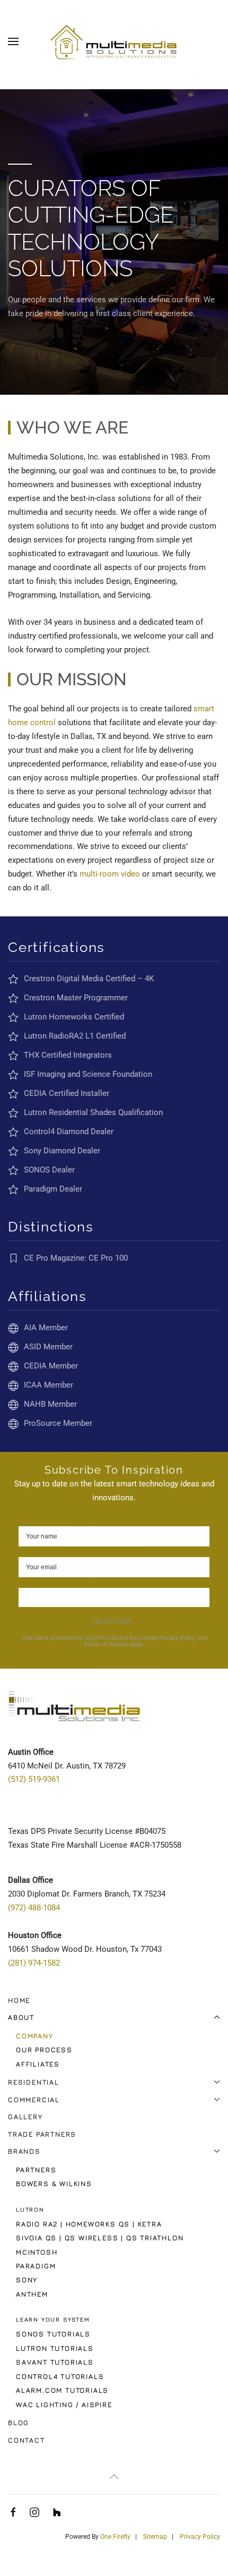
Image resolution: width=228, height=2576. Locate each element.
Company (35, 2036)
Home (19, 2000)
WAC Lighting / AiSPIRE (64, 2404)
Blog (19, 2422)
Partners (36, 2170)
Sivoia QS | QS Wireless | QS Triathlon (100, 2238)
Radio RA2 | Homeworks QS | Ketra (89, 2224)
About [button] (21, 2017)
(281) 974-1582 (34, 1963)
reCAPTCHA (114, 1622)
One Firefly (115, 2537)
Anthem (32, 2294)
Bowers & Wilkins (54, 2183)
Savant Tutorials (55, 2362)
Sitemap (155, 2537)
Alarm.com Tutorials (62, 2390)
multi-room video (110, 874)
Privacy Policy (177, 1638)
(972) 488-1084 (34, 1908)
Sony (27, 2280)
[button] (13, 41)
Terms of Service (106, 1644)
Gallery (25, 2116)
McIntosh (37, 2252)
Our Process (44, 2050)
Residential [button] (34, 2082)
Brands (24, 2151)
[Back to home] (114, 41)
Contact (27, 2440)
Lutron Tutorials (55, 2348)
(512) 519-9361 (34, 1779)
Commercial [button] (34, 2099)
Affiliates (38, 2064)
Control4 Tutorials (60, 2376)
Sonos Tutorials (53, 2334)
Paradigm (36, 2266)
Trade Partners (42, 2134)
